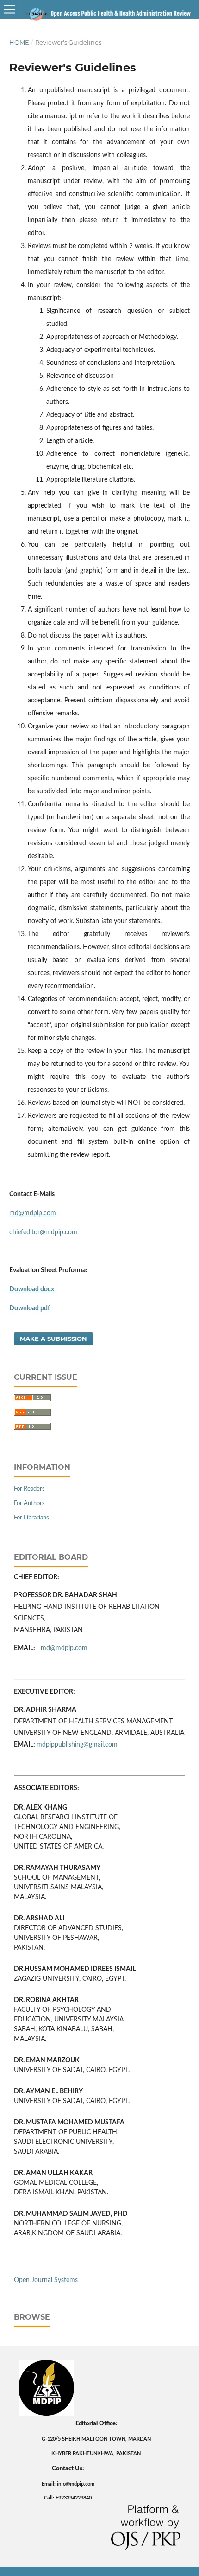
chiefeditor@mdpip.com (43, 1232)
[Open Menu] (9, 9)
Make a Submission (53, 1339)
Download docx (32, 1289)
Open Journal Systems (46, 2280)
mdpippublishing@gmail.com (77, 1745)
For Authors (29, 1503)
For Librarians (31, 1518)
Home (19, 42)
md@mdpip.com (33, 1213)
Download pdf (30, 1308)
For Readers (29, 1489)
